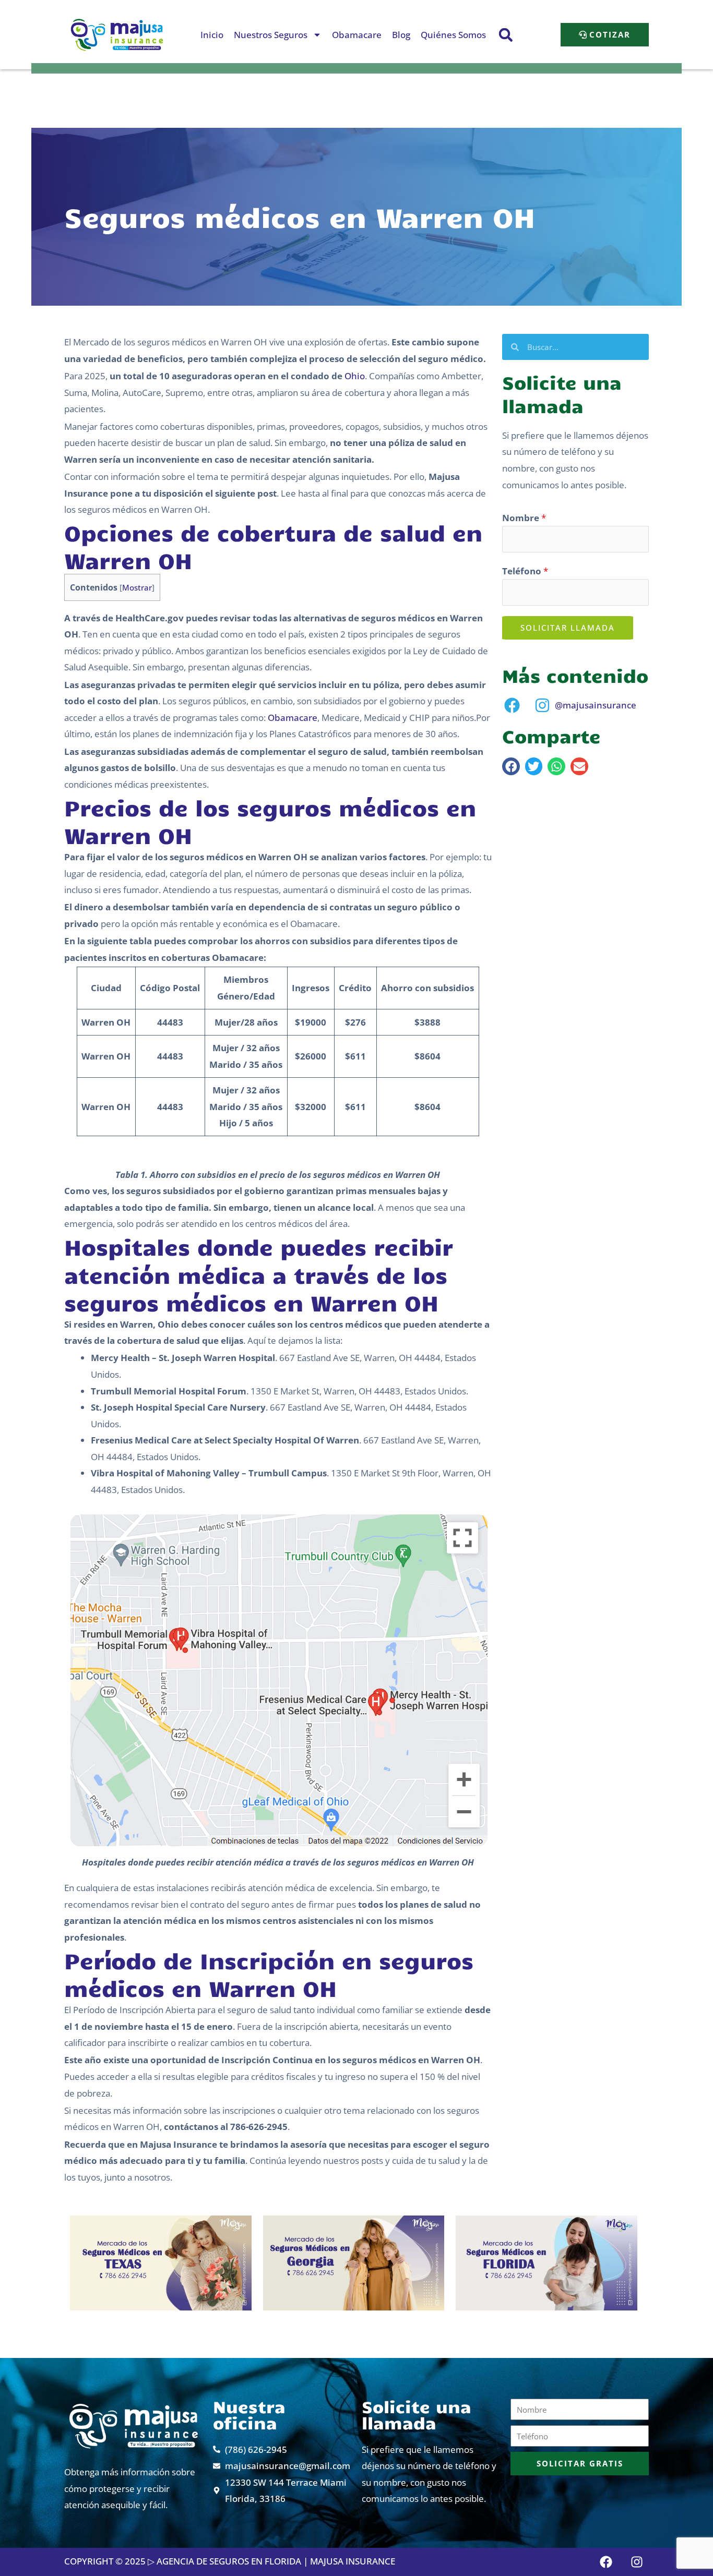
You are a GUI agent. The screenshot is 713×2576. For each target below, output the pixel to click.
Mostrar (137, 587)
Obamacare (357, 35)
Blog (401, 35)
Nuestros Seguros (271, 35)
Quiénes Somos (453, 35)
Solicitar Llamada (568, 628)
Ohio (355, 376)
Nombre (524, 518)
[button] (506, 35)
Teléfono (525, 571)
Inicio (212, 35)
